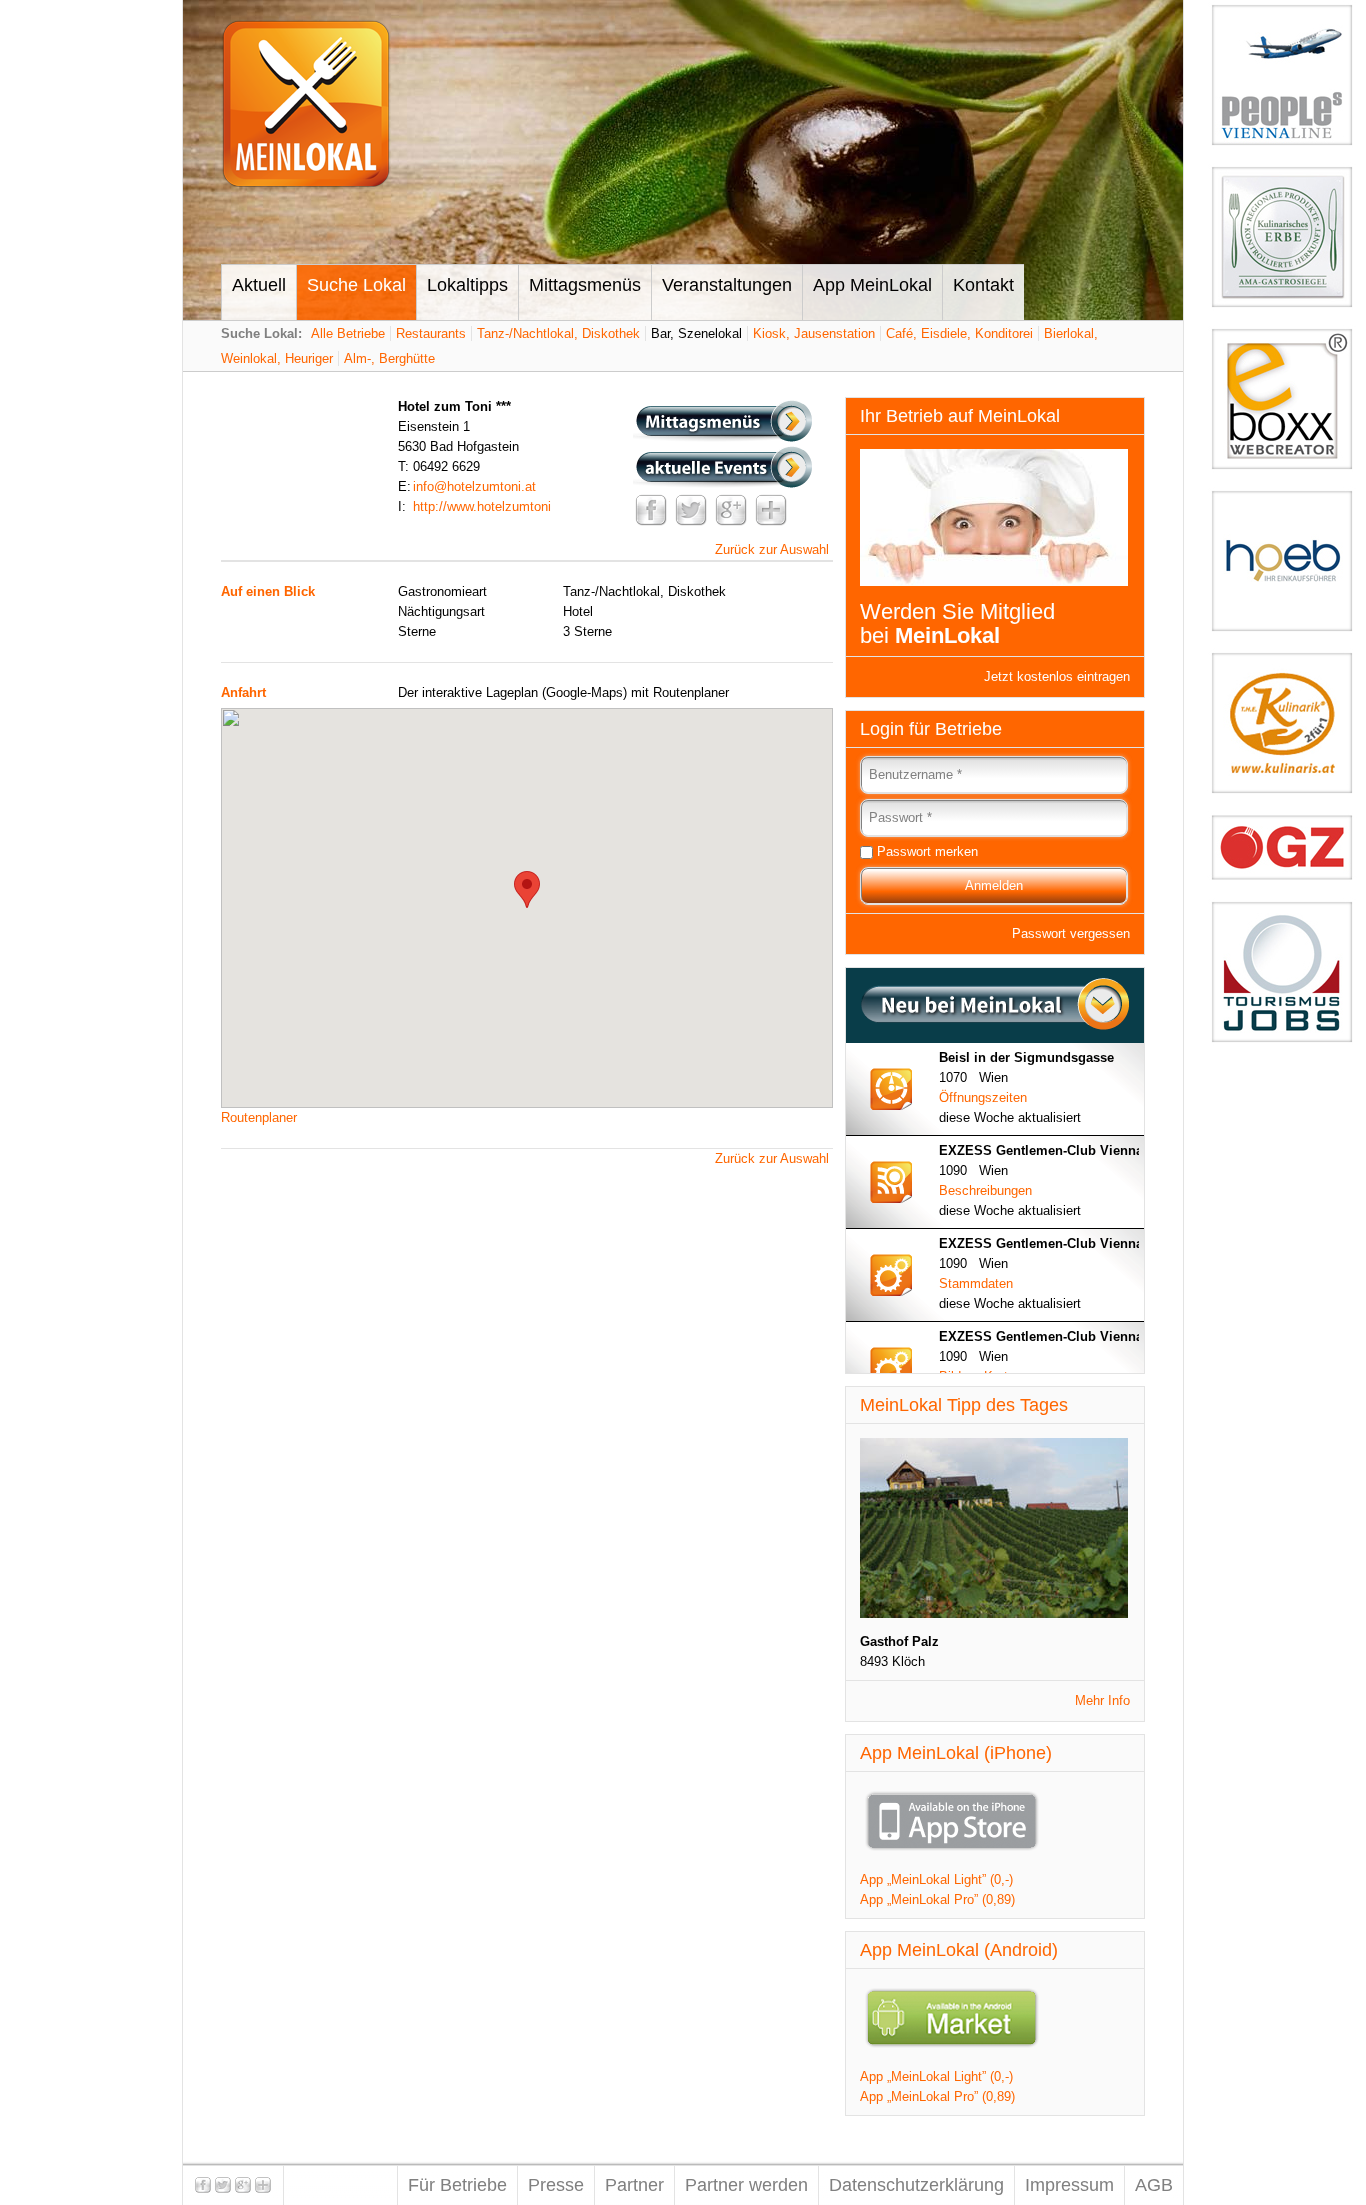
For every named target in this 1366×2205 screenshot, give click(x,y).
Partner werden (746, 2185)
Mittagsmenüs (585, 285)
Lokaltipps (467, 285)
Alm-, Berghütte (389, 358)
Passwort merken (927, 851)
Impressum (1069, 2185)
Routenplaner (259, 1117)
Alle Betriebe (348, 333)
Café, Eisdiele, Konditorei (959, 333)
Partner (634, 2185)
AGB (1154, 2185)
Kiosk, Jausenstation (814, 333)
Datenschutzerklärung (916, 2185)
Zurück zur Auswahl (772, 549)
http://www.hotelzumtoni (482, 506)
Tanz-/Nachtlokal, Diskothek (558, 333)
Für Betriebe (457, 2185)
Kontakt (983, 285)
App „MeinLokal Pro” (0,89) (937, 1899)
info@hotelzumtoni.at (474, 486)
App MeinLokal (872, 285)
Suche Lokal (356, 285)
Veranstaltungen (727, 285)
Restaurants (431, 333)
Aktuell (259, 285)
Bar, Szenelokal (696, 333)
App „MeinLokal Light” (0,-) (936, 1879)
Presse (556, 2185)
